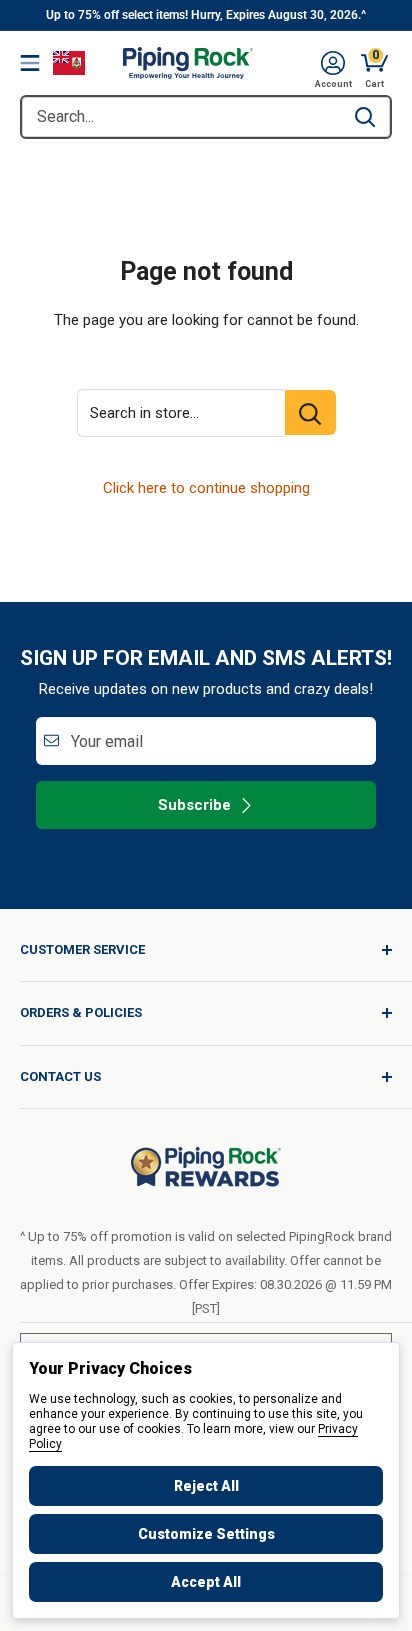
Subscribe (194, 805)
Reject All (206, 1486)
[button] (333, 63)
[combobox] (181, 117)
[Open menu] (30, 63)
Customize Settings (206, 1534)
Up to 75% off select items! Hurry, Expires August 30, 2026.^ (206, 15)
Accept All (206, 1582)
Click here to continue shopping (206, 488)
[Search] (365, 117)
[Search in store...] (310, 412)
